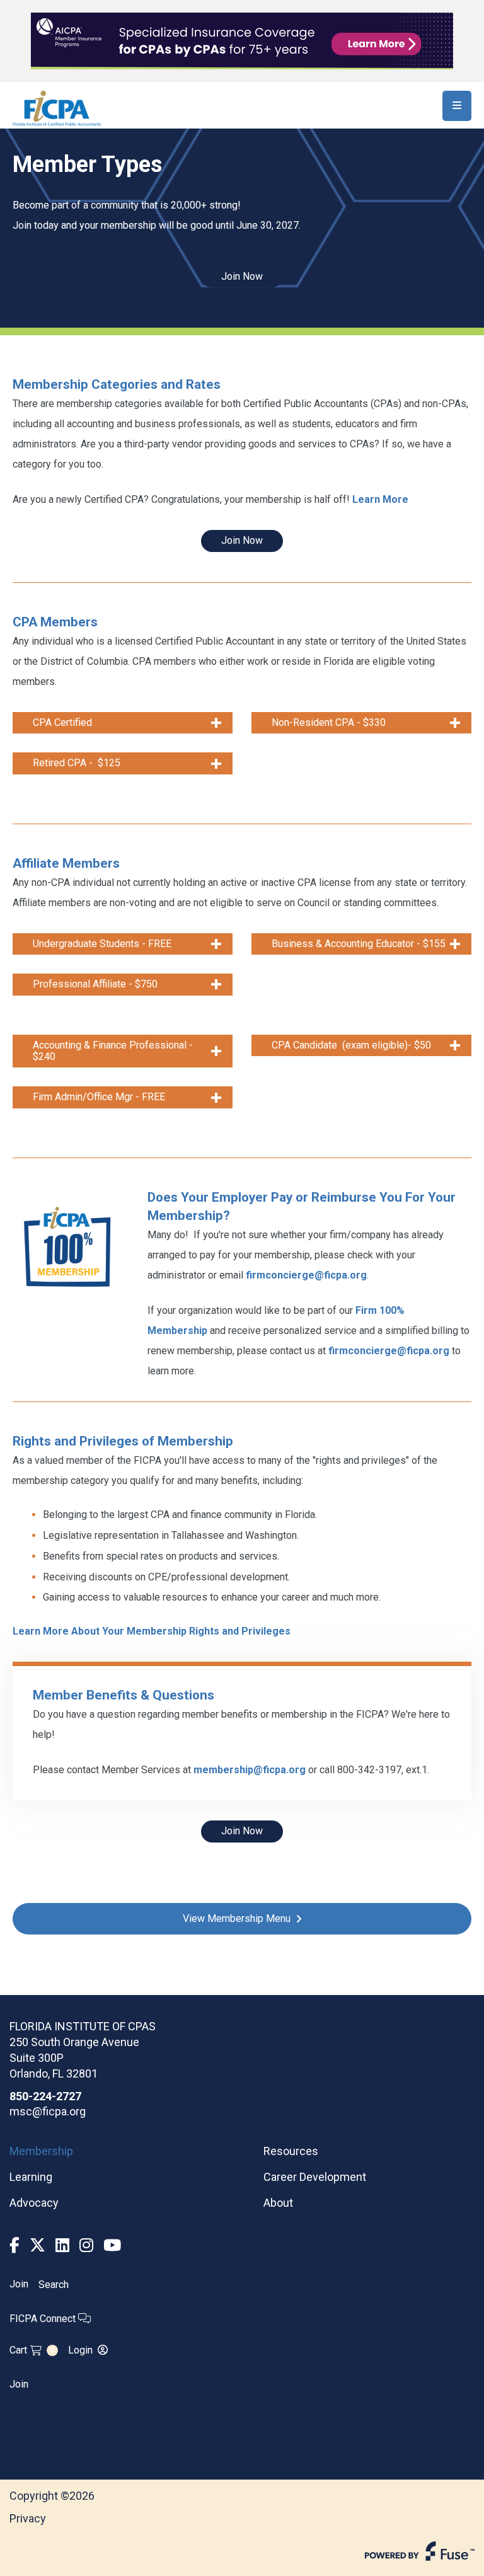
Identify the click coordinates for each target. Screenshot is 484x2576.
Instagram (86, 2245)
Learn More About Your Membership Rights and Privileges (152, 1631)
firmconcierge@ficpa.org (306, 1275)
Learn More (380, 499)
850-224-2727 (45, 2096)
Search (54, 2285)
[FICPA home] (57, 107)
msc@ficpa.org (48, 2111)
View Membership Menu (237, 1918)
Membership (41, 2151)
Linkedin (62, 2245)
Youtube (112, 2245)
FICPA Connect (44, 2319)
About (278, 2203)
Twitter (37, 2245)
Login (80, 2350)
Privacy (28, 2518)
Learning (31, 2177)
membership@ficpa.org (250, 1770)
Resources (291, 2151)
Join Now (242, 276)
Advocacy (34, 2203)
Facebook (14, 2245)
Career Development (315, 2177)
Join (19, 2284)
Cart (32, 2350)
